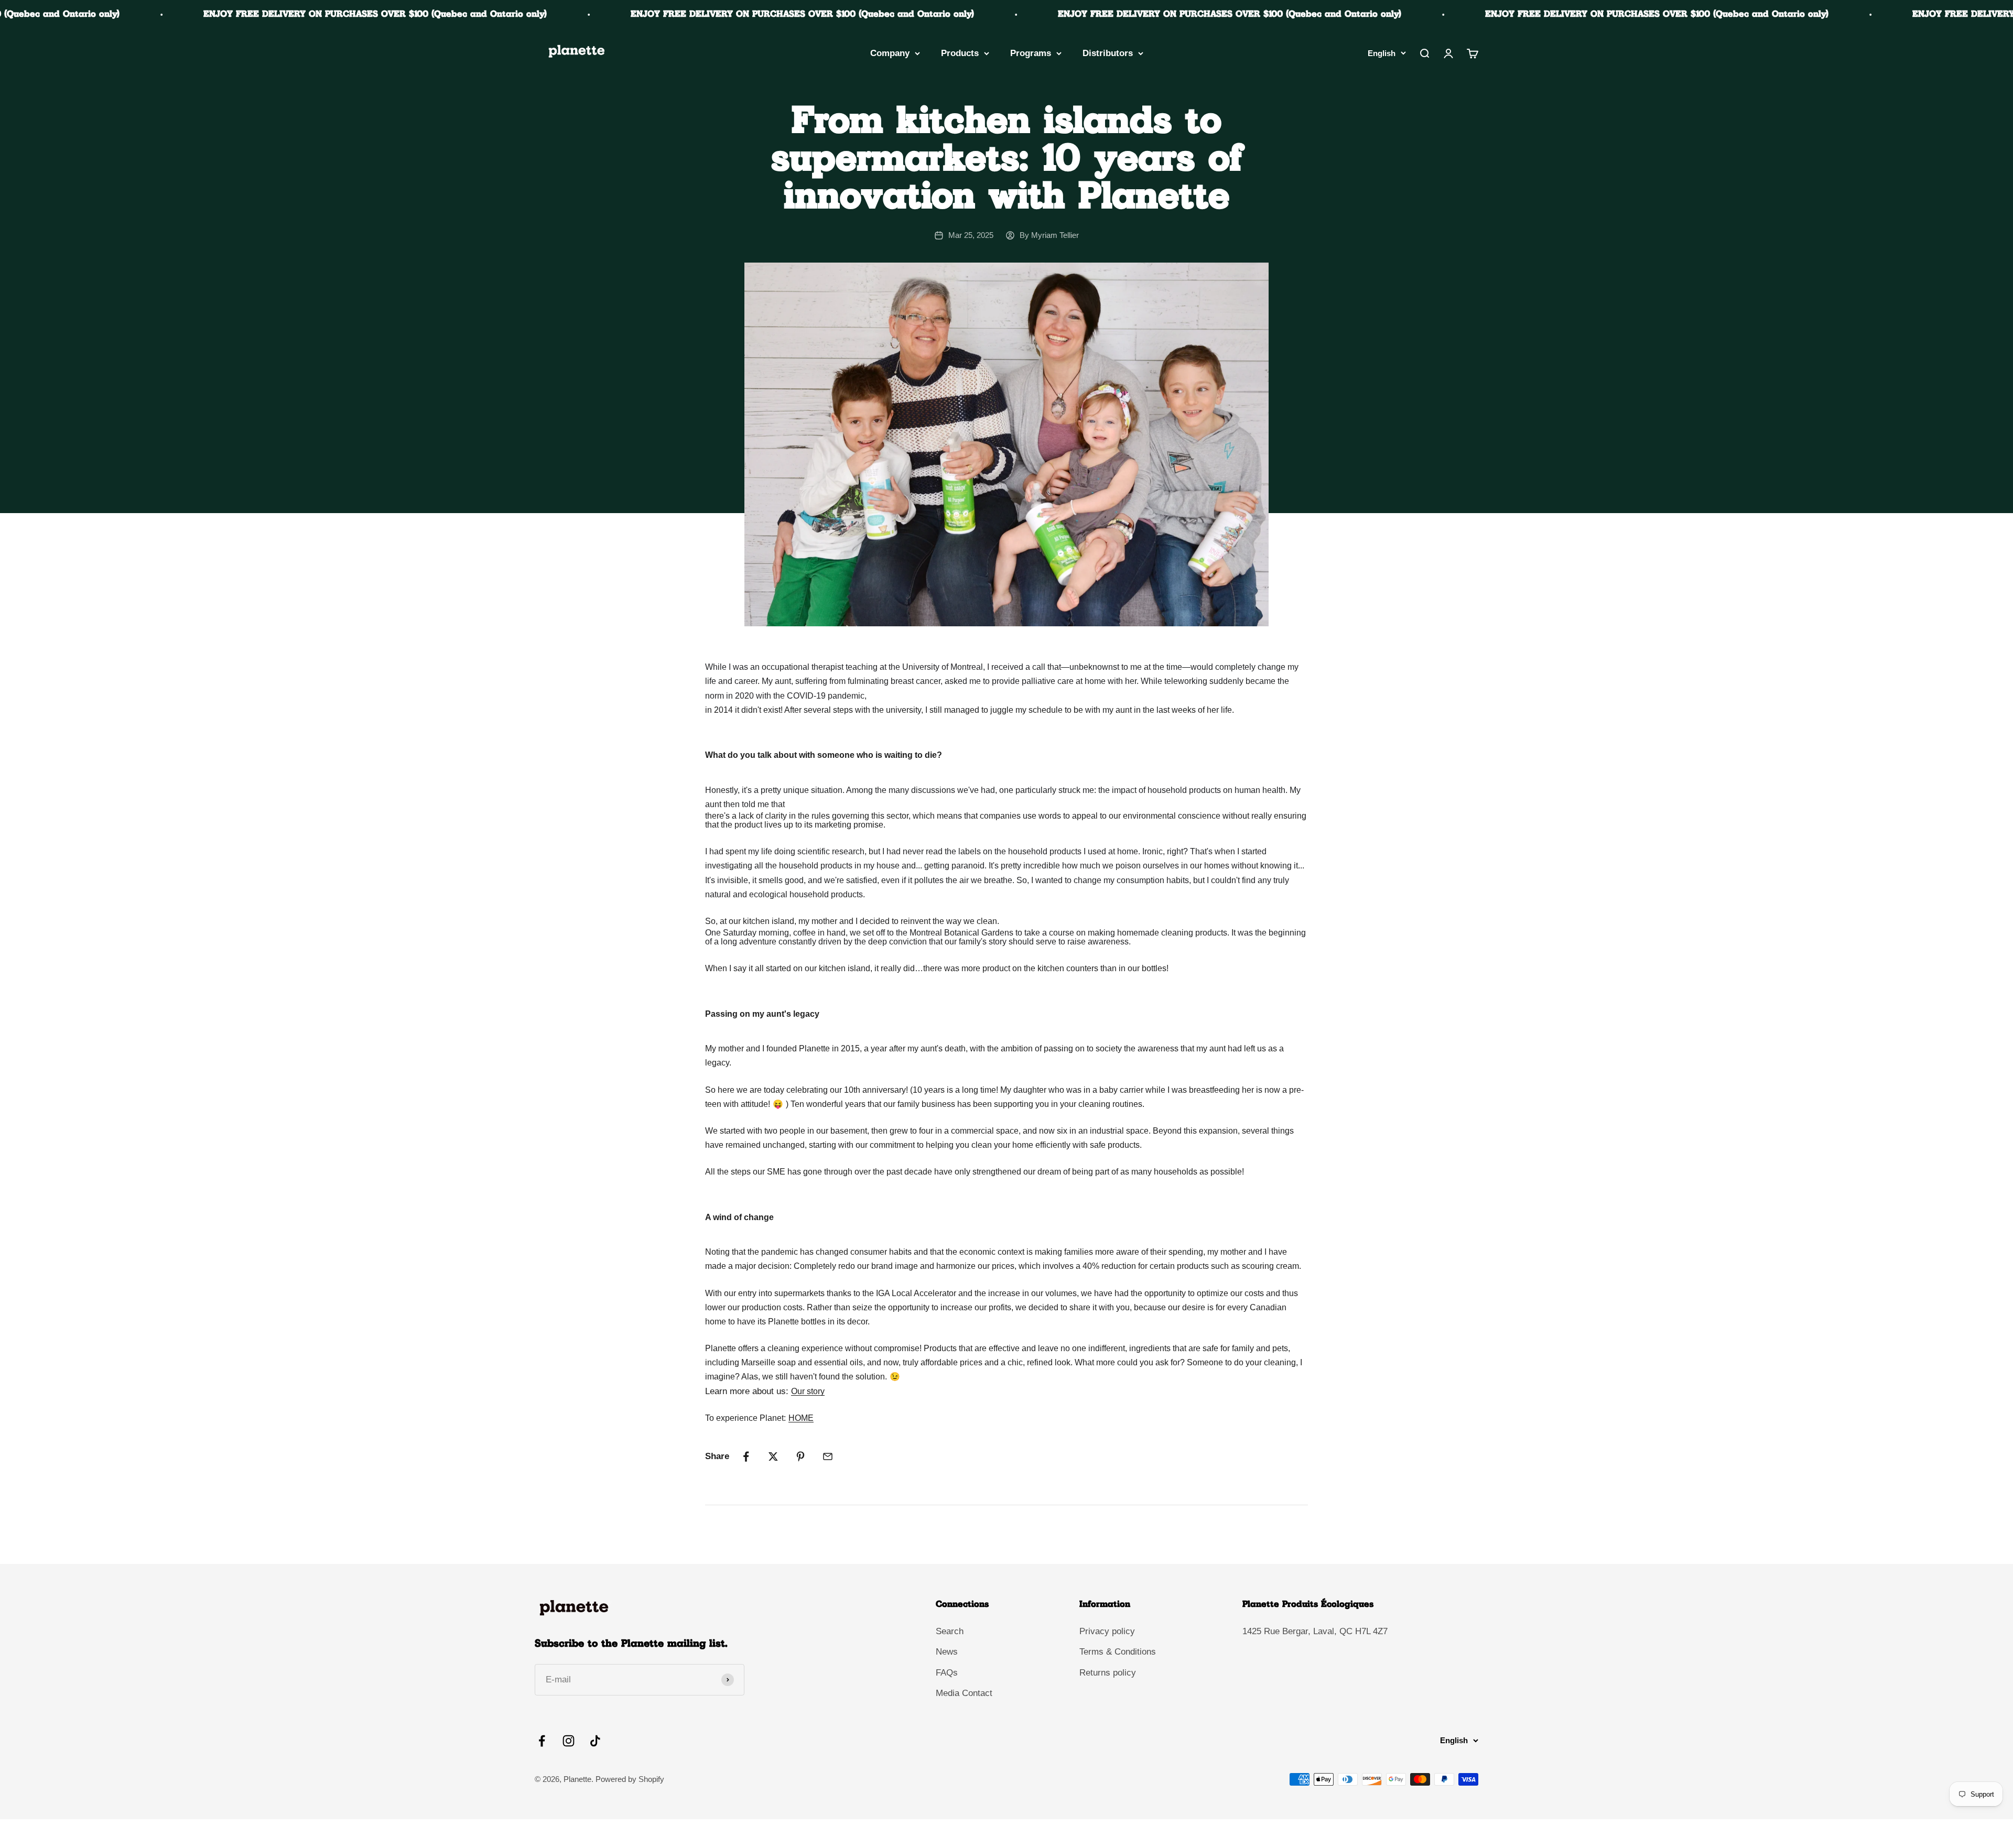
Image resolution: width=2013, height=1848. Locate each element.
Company (890, 53)
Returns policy (1108, 1673)
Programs (1031, 53)
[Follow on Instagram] (569, 1741)
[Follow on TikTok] (595, 1741)
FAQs (947, 1673)
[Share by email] (828, 1456)
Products (960, 53)
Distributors (1108, 53)
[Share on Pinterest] (800, 1456)
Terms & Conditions (1118, 1652)
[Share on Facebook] (746, 1456)
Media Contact (964, 1693)
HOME (801, 1418)
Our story (808, 1391)
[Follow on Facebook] (542, 1741)
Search (950, 1631)
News (947, 1652)
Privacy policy (1107, 1631)
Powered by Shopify (630, 1779)
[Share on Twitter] (773, 1456)
